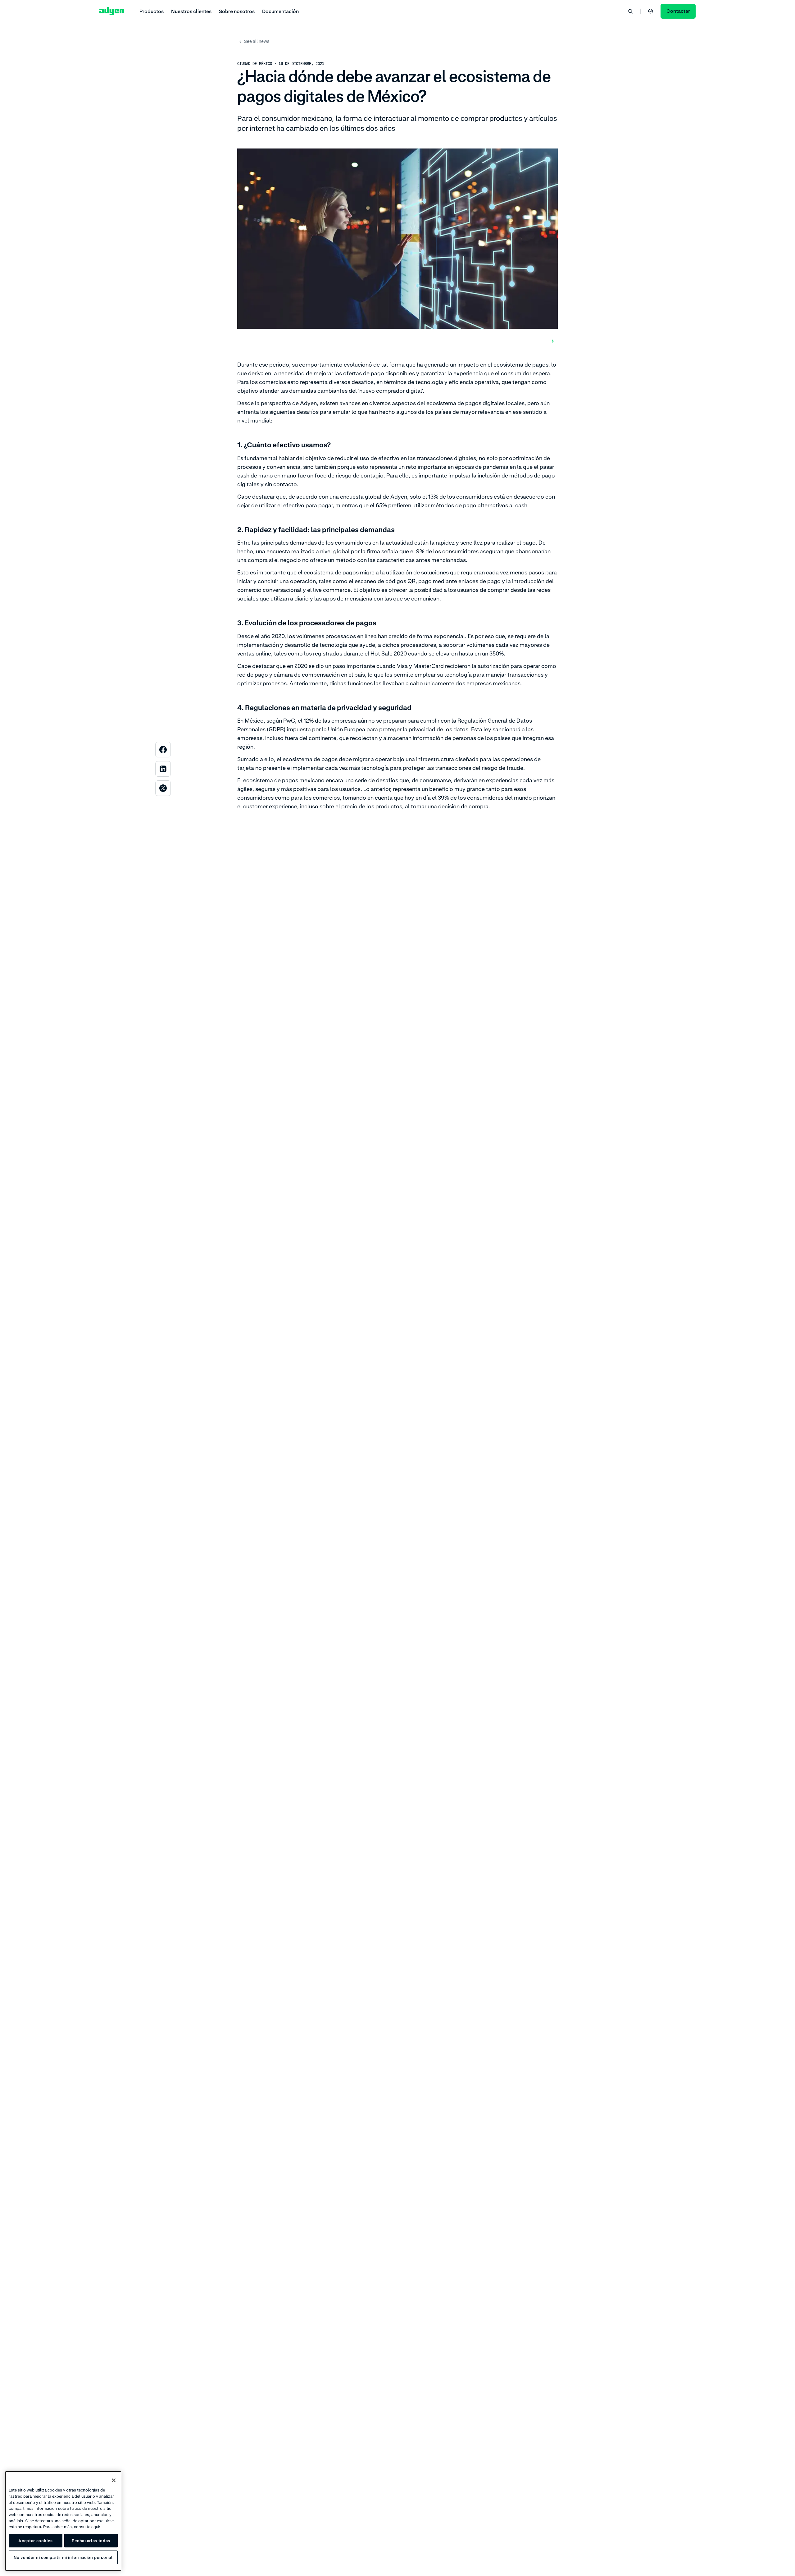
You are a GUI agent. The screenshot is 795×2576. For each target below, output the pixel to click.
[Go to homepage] (112, 11)
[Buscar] (630, 11)
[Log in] (651, 11)
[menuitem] (152, 11)
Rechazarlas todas (91, 2541)
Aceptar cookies (35, 2541)
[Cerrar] (114, 2480)
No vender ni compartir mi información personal (63, 2557)
